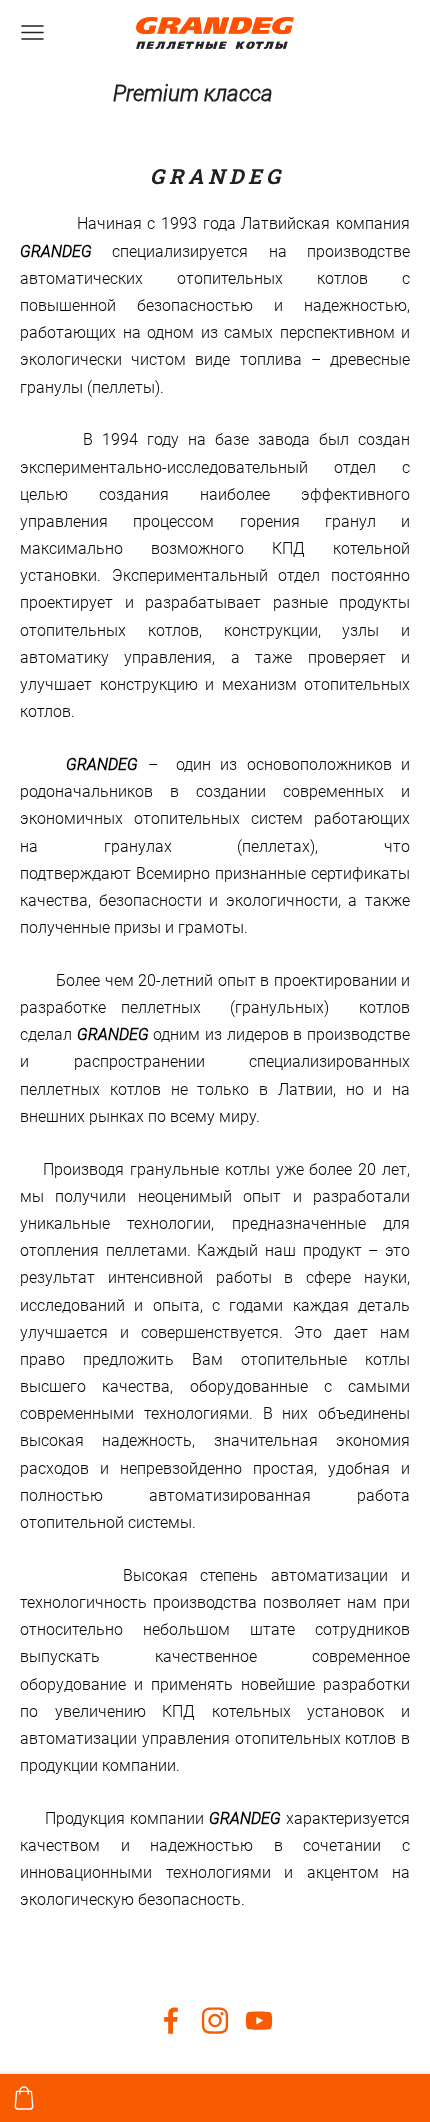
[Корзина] (24, 2098)
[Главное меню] (32, 32)
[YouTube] (259, 2020)
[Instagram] (215, 2020)
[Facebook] (171, 2020)
